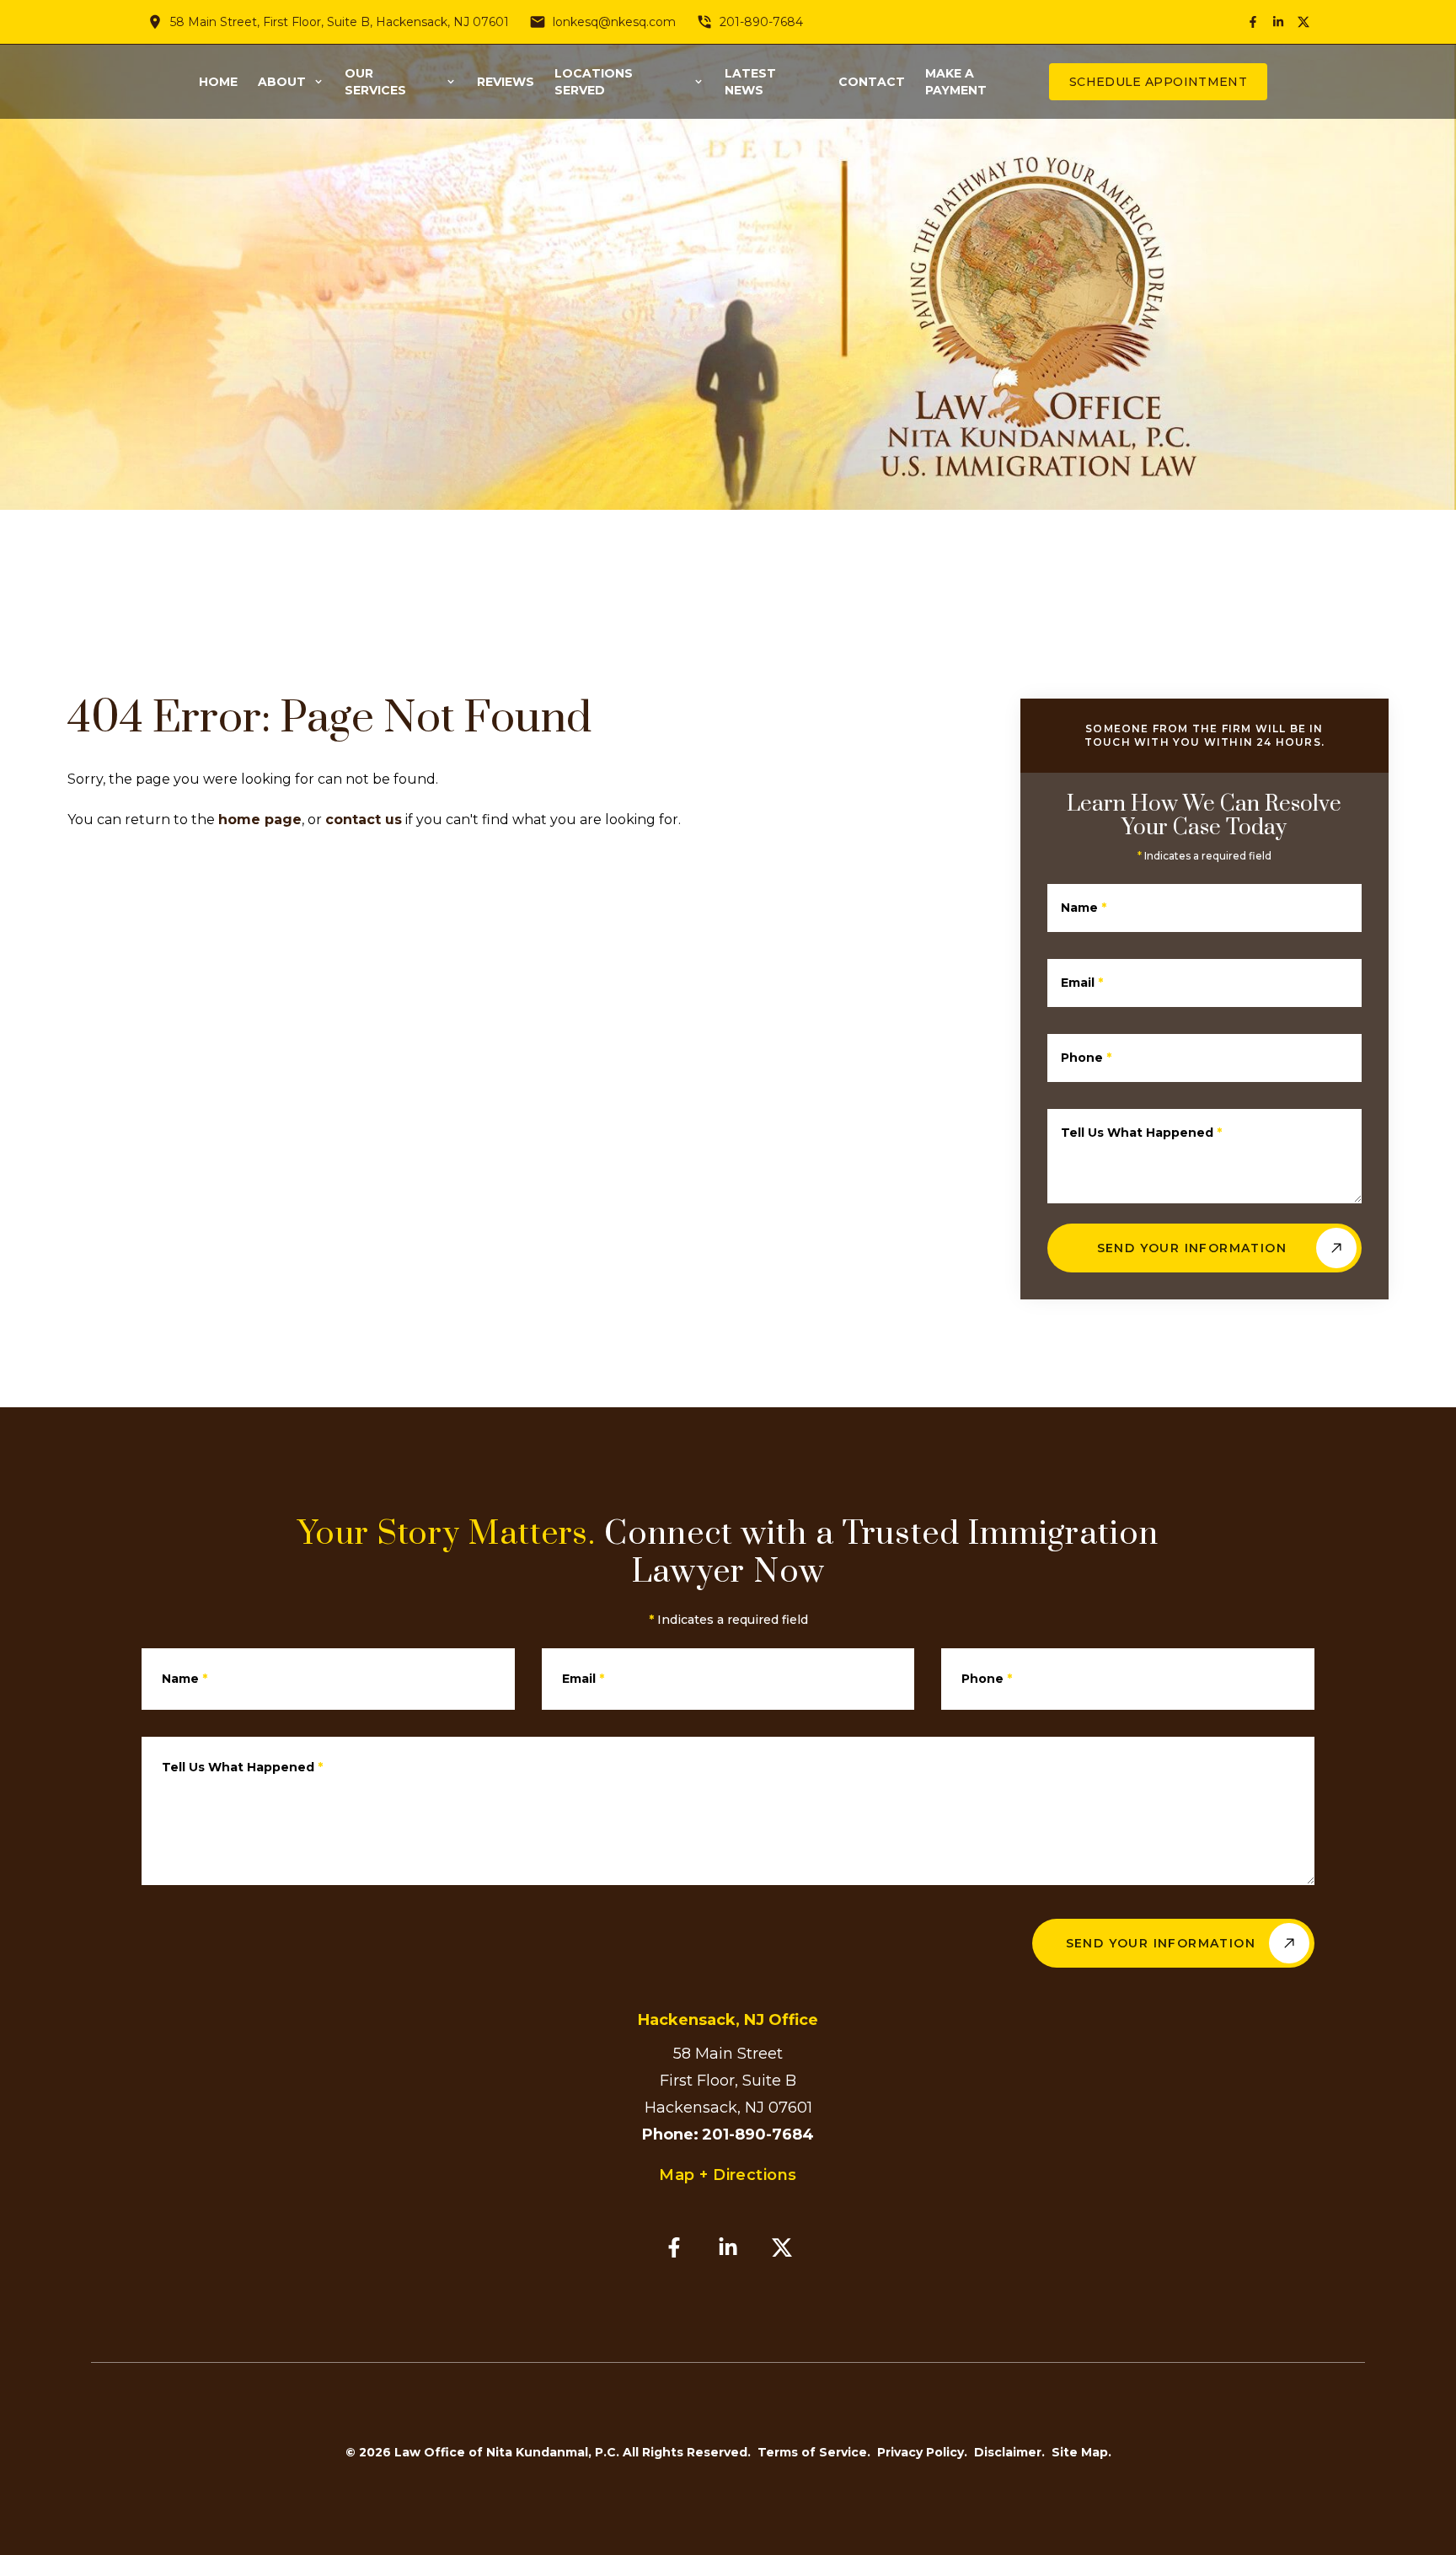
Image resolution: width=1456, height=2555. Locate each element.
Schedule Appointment (1158, 82)
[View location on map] (155, 22)
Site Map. (1081, 2452)
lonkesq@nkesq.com (614, 22)
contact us (364, 820)
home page (260, 820)
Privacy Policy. (922, 2452)
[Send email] (538, 22)
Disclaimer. (1009, 2452)
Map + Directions (728, 2175)
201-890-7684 (761, 22)
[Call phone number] (704, 22)
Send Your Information (1192, 1248)
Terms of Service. (814, 2452)
